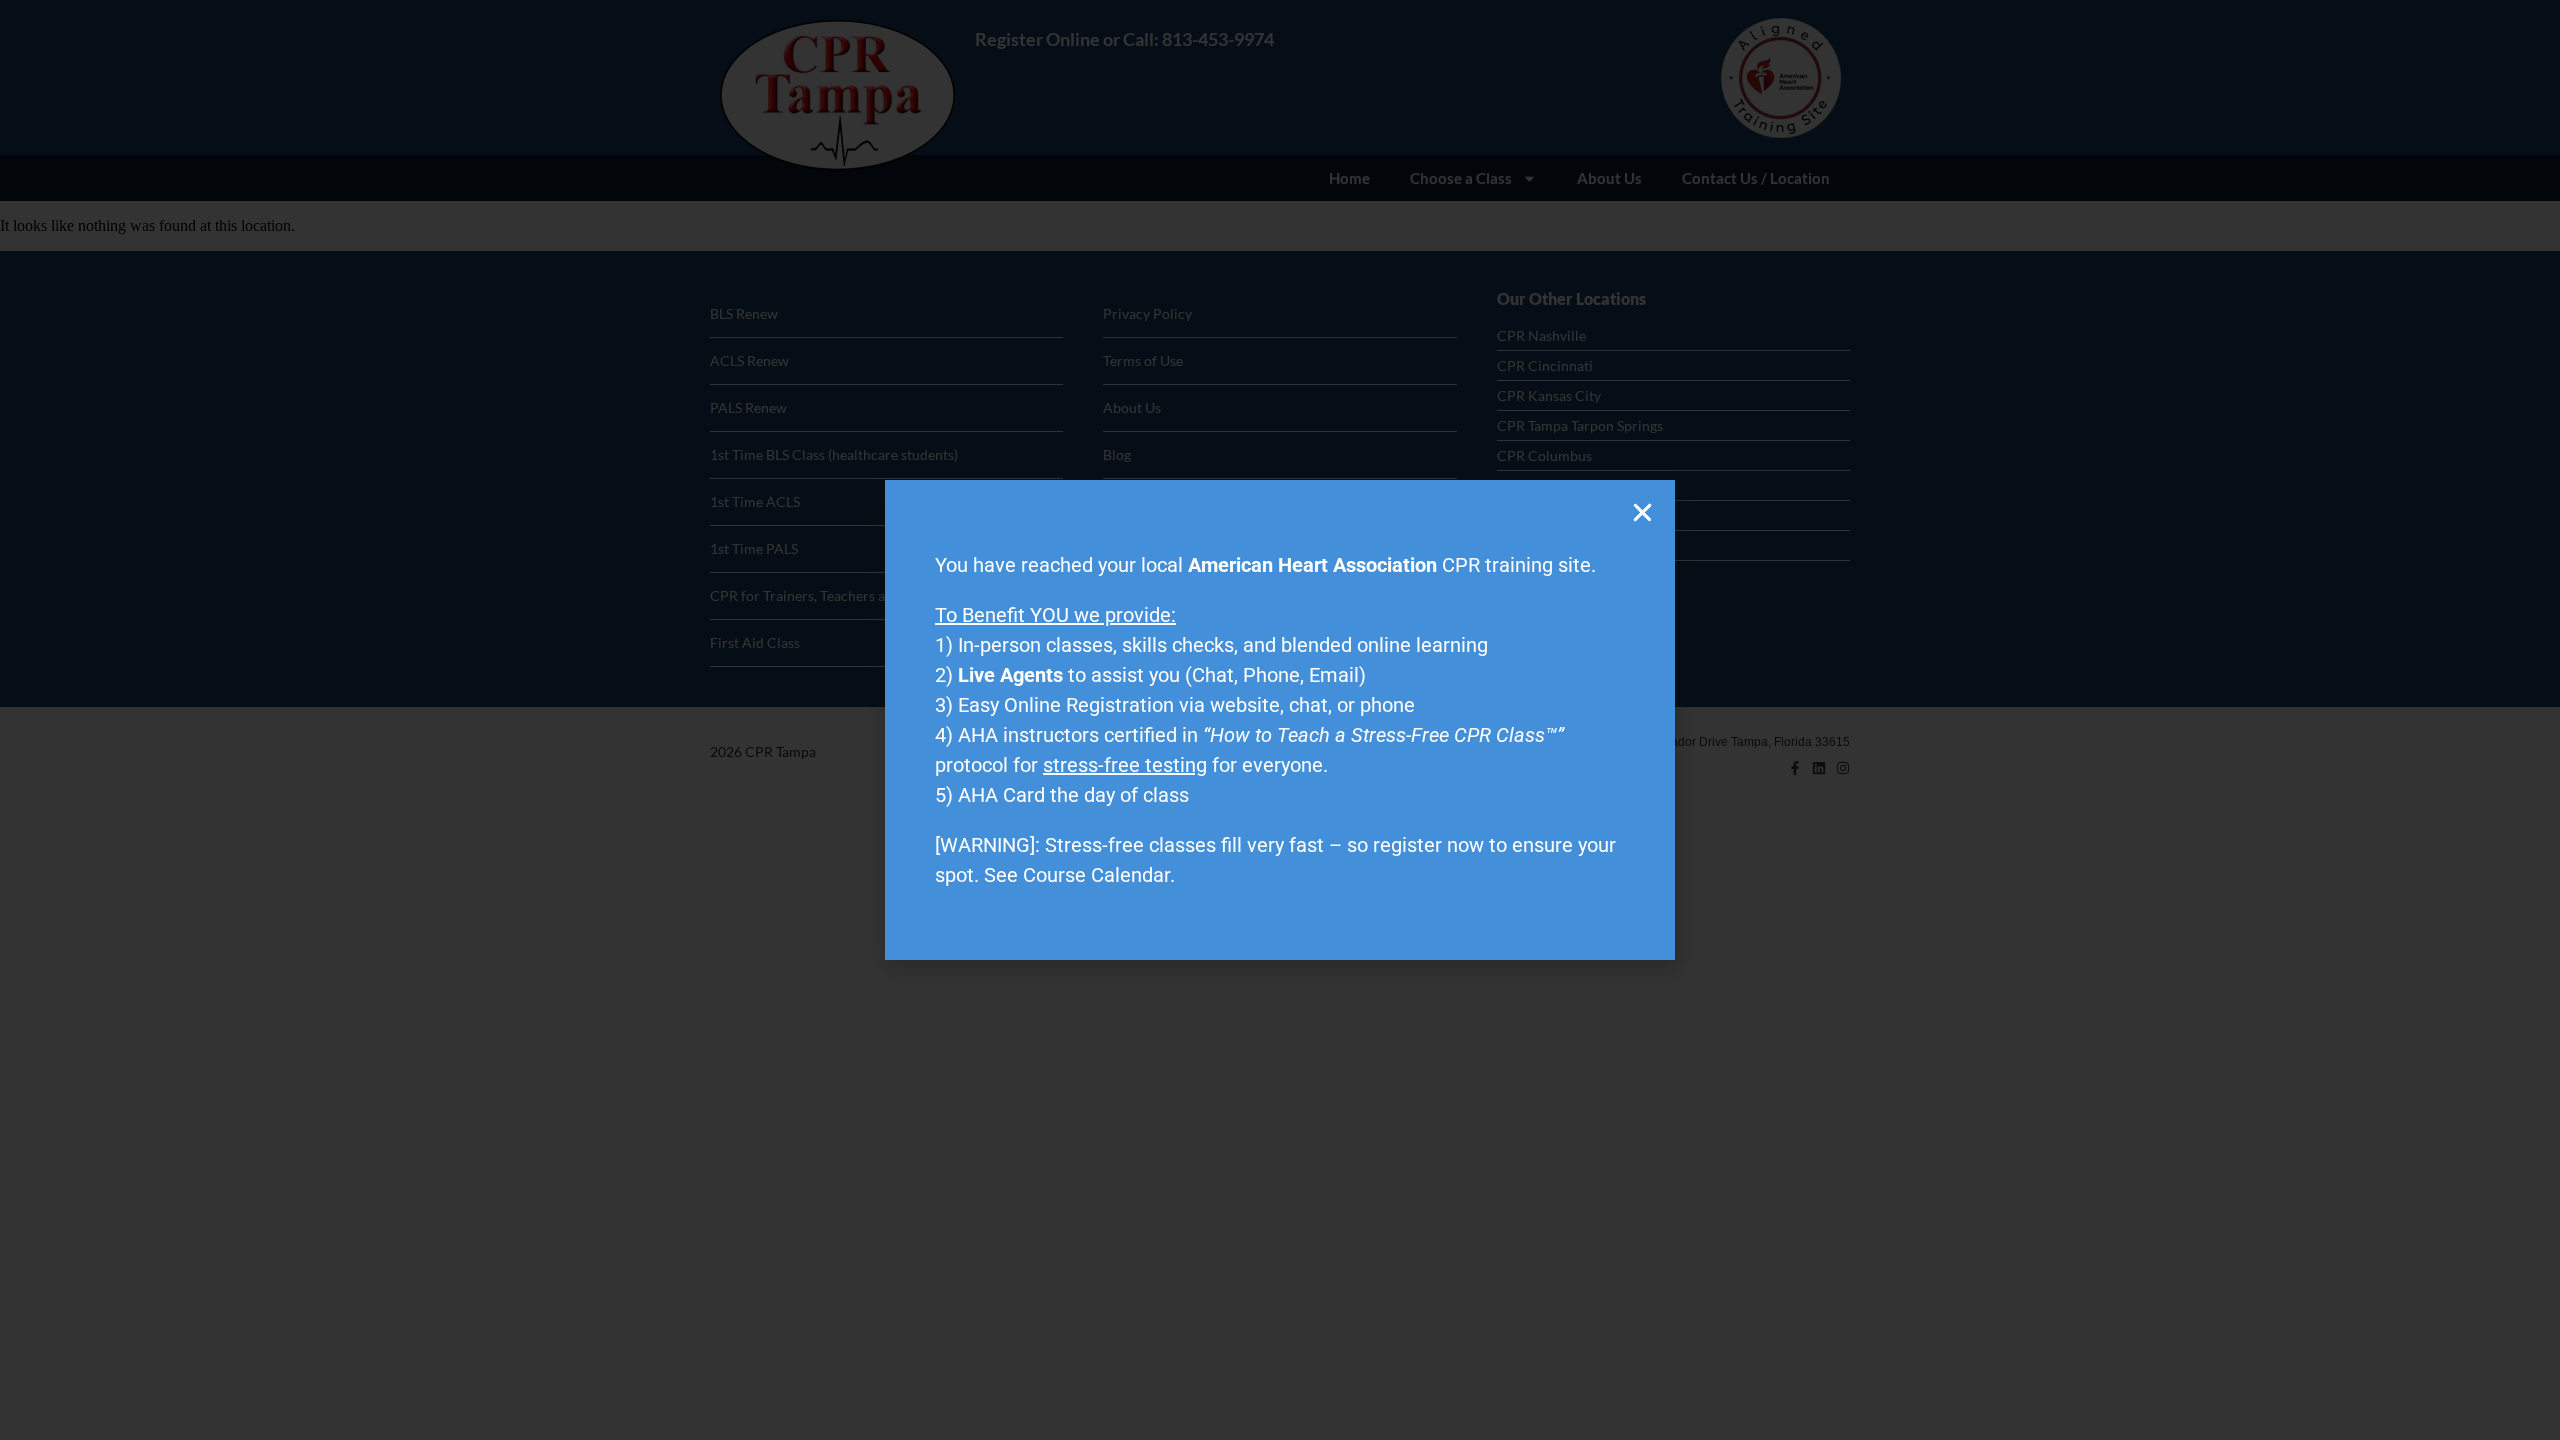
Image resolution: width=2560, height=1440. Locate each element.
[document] (1280, 720)
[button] (1642, 512)
